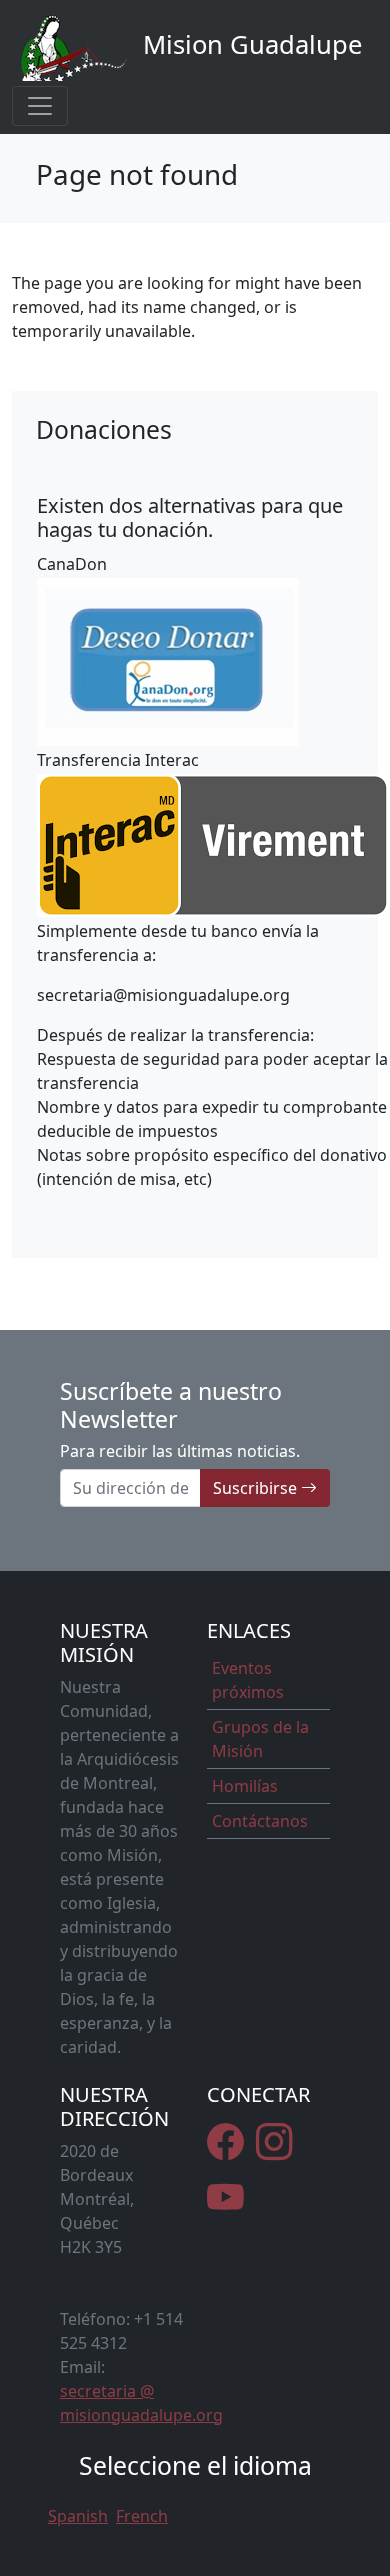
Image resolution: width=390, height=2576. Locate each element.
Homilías (245, 1786)
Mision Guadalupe (249, 44)
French (142, 2516)
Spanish (78, 2516)
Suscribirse (257, 1488)
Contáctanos (260, 1821)
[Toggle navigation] (40, 106)
